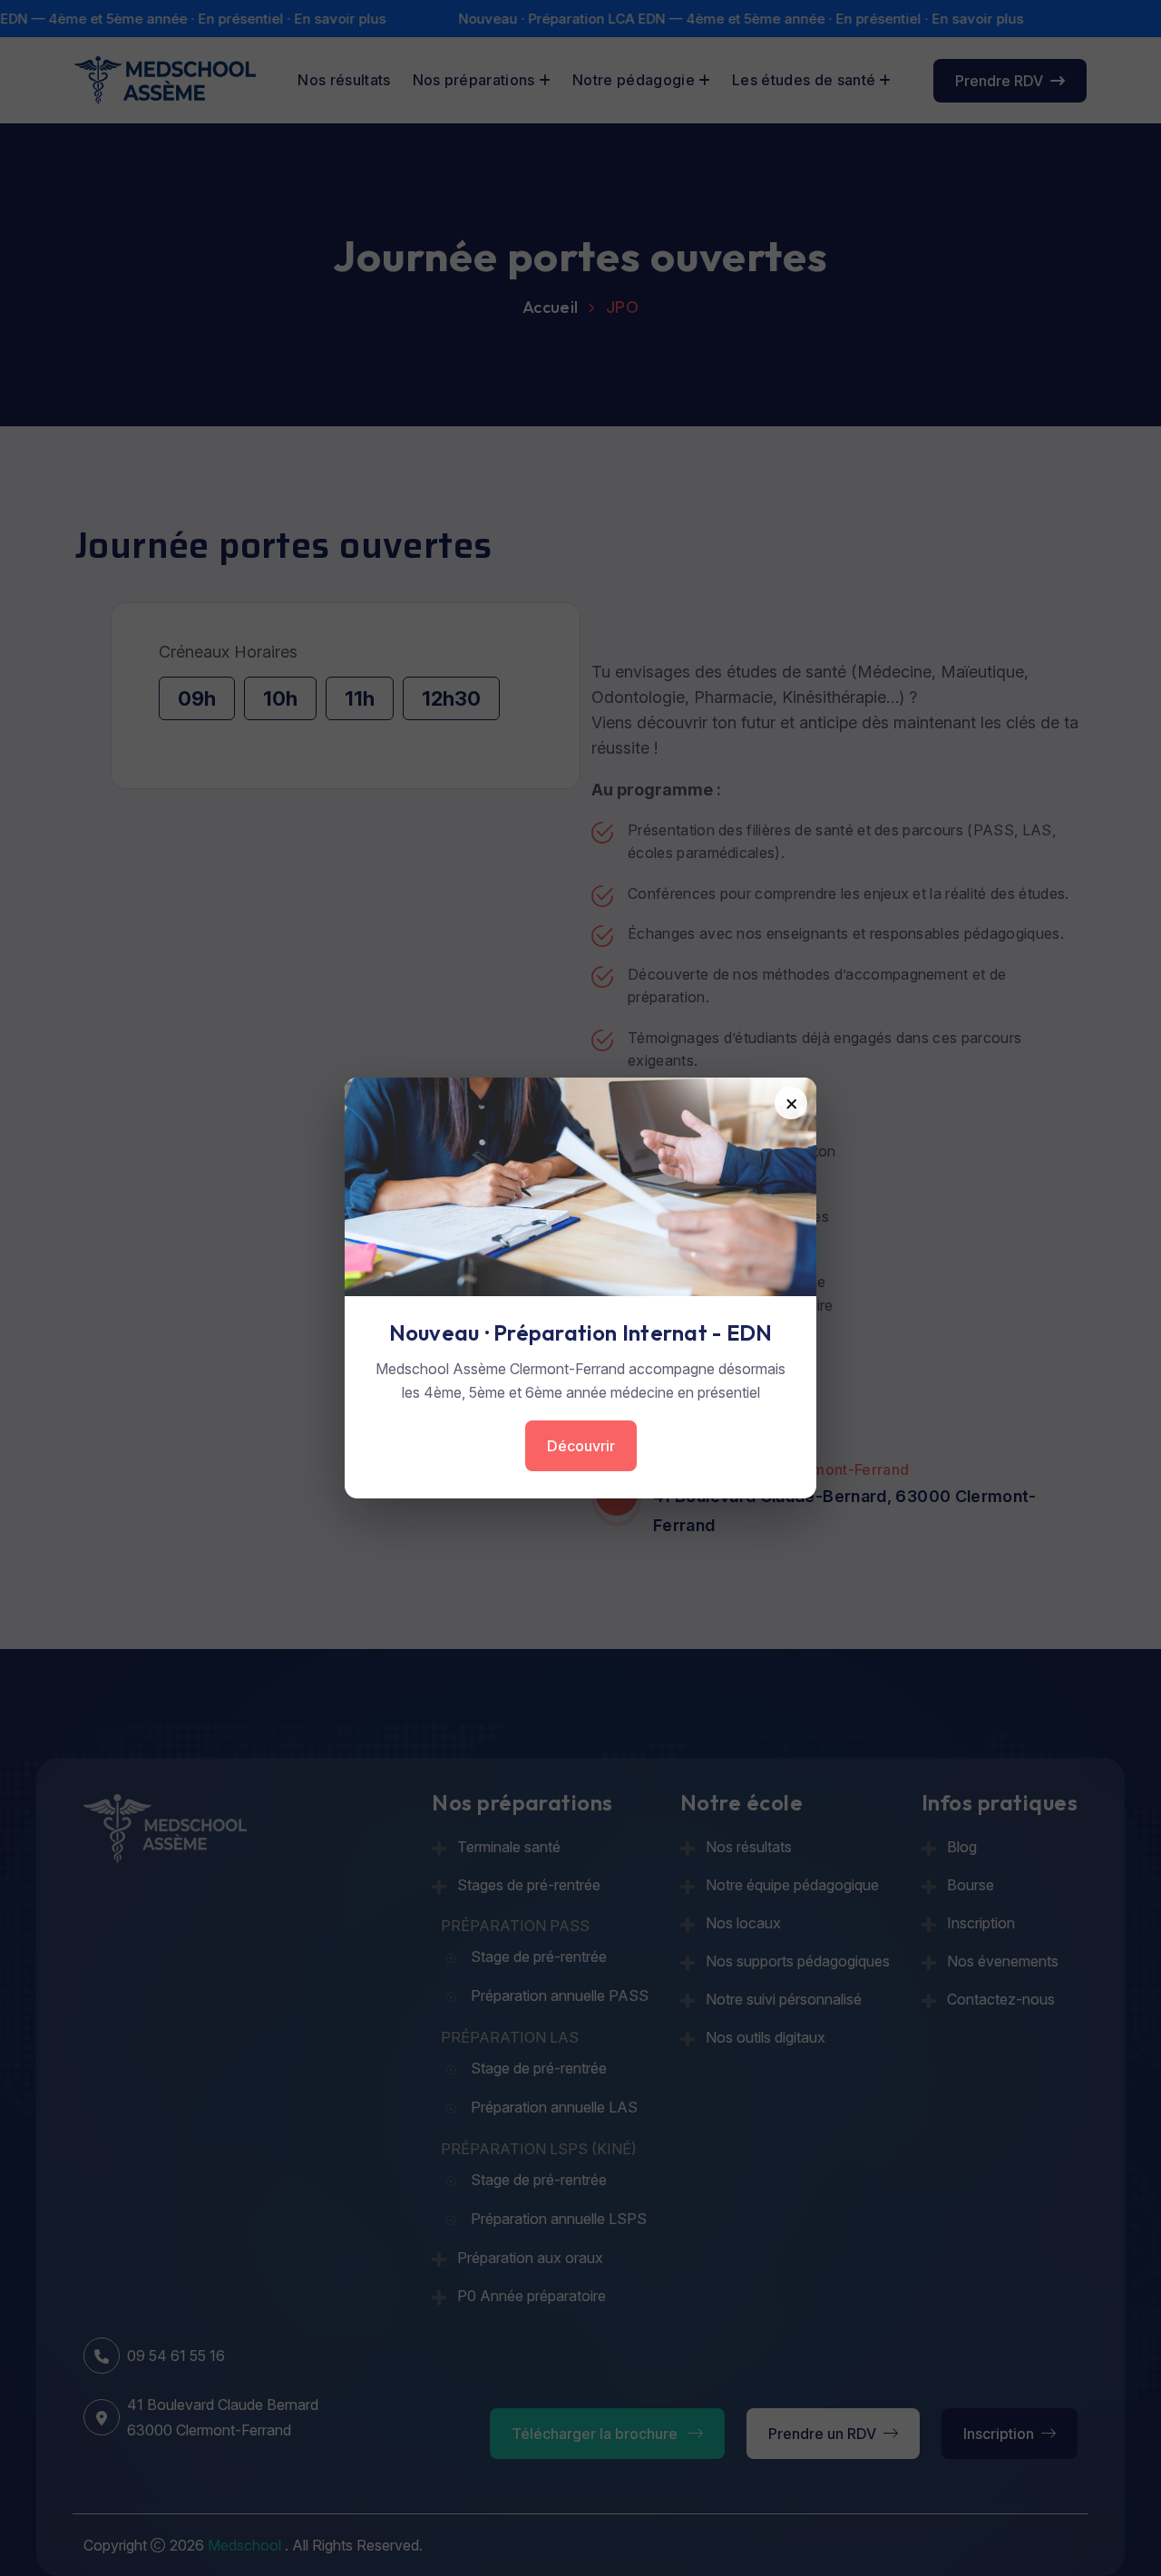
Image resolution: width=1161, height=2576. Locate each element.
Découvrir (581, 1446)
